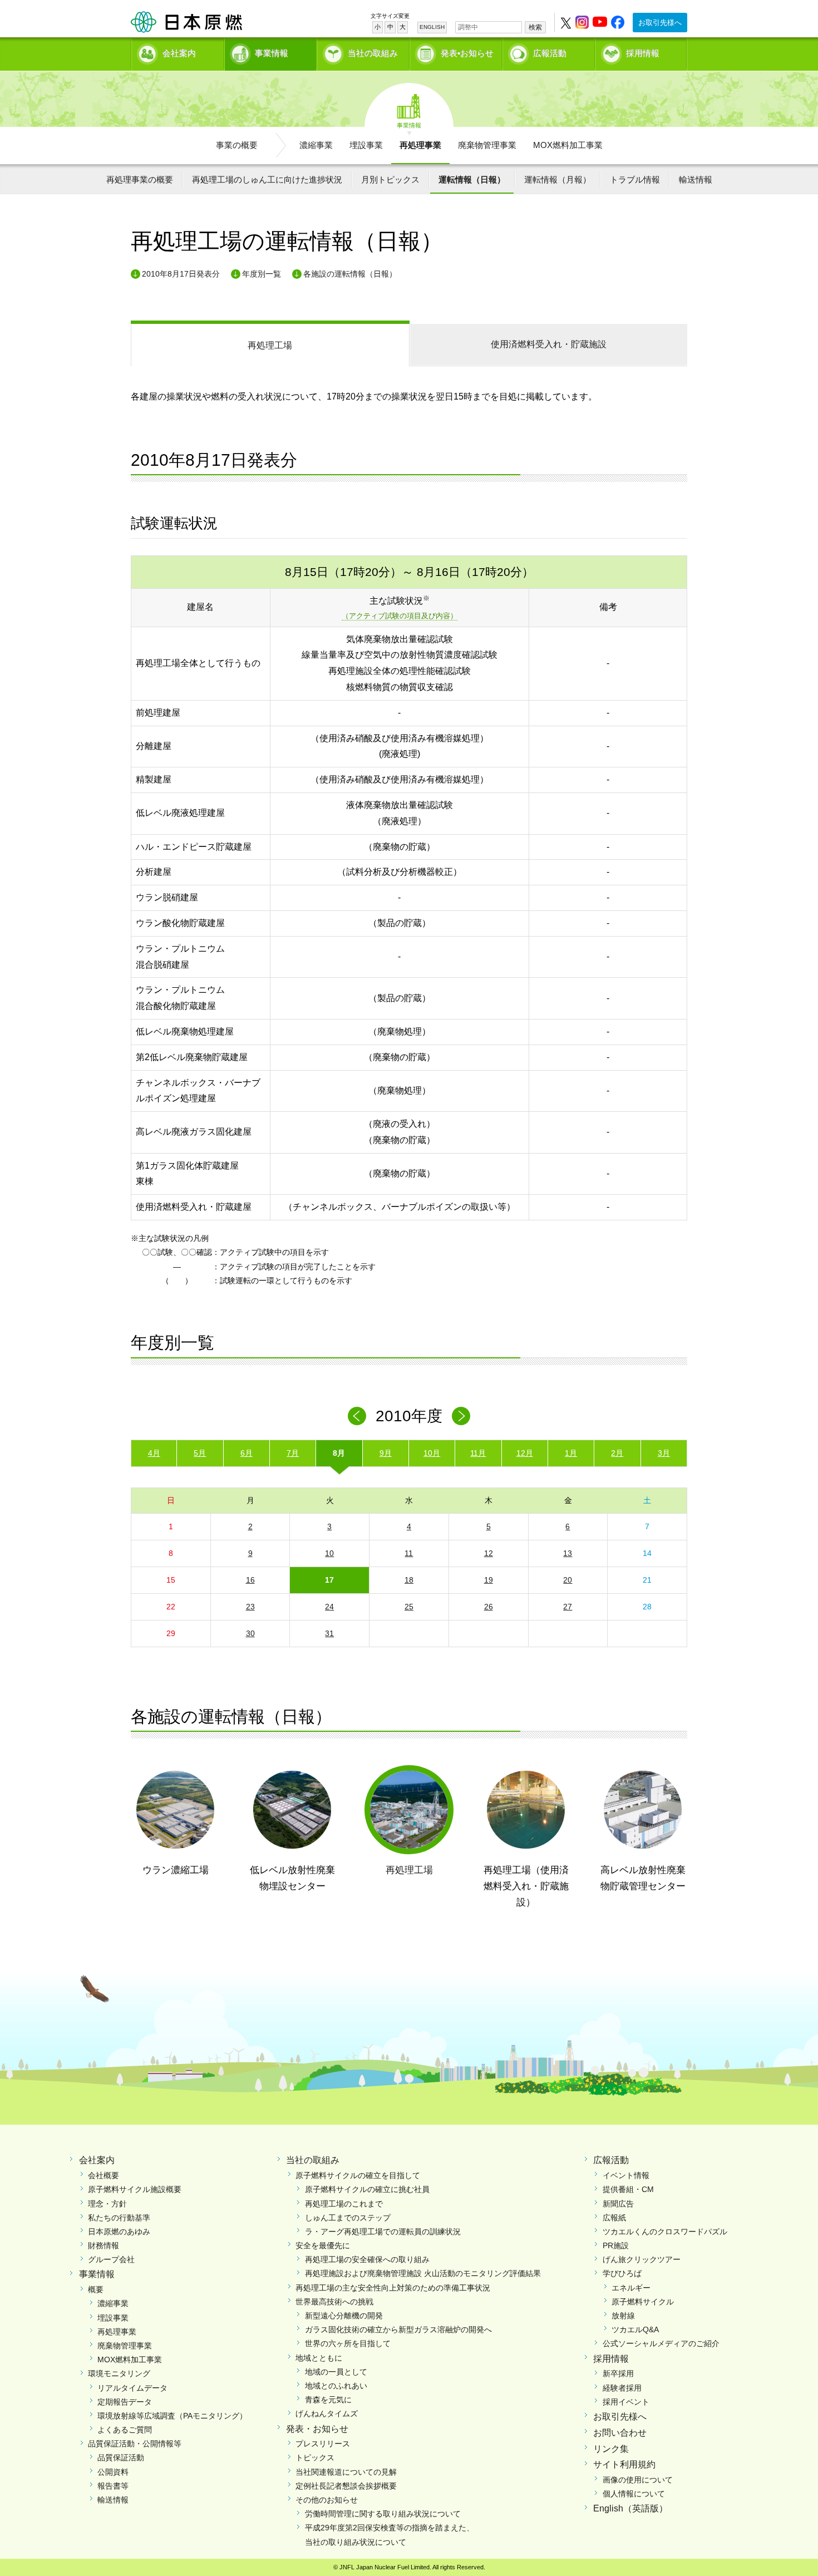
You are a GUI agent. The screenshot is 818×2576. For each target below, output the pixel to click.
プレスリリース (323, 2444)
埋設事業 (366, 145)
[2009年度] (357, 1416)
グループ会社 (111, 2259)
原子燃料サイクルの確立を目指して (358, 2175)
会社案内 (179, 53)
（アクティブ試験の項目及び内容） (400, 616)
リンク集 (611, 2449)
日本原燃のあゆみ (119, 2232)
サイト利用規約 (624, 2464)
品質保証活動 (121, 2457)
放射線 (623, 2316)
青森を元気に (328, 2400)
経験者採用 (622, 2388)
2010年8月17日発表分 (181, 274)
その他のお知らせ (327, 2500)
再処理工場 (270, 345)
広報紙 (614, 2218)
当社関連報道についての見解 (346, 2472)
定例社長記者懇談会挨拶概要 (346, 2486)
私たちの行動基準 (119, 2218)
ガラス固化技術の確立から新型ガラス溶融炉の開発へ (398, 2329)
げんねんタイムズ (327, 2414)
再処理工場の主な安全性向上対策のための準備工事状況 (393, 2288)
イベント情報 (626, 2175)
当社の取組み (373, 53)
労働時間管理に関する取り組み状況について (383, 2514)
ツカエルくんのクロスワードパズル (665, 2232)
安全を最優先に (323, 2245)
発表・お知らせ (317, 2429)
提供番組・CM (628, 2189)
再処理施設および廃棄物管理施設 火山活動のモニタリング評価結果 (423, 2273)
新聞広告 (618, 2204)
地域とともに (319, 2358)
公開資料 (113, 2472)
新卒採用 (618, 2373)
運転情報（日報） (472, 179)
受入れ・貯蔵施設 (549, 344)
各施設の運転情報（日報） (350, 274)
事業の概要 (237, 145)
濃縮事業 (316, 145)
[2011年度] (461, 1416)
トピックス (315, 2457)
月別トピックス (390, 179)
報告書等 (113, 2486)
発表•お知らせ (467, 53)
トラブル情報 (635, 179)
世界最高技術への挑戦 (334, 2302)
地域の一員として (336, 2372)
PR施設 (616, 2245)
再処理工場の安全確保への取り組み (367, 2259)
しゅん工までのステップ (348, 2218)
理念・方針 (107, 2204)
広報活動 (550, 53)
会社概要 (104, 2175)
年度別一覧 (262, 274)
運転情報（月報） (558, 179)
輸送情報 (696, 179)
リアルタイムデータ (132, 2388)
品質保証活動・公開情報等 (135, 2444)
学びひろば (622, 2273)
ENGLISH (432, 27)
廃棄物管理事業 (487, 145)
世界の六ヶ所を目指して (348, 2343)
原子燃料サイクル (643, 2302)
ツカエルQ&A (635, 2329)
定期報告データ (125, 2402)
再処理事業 (420, 145)
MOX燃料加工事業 (568, 145)
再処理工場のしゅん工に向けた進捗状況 (267, 179)
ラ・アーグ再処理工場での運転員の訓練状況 (383, 2232)
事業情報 (272, 53)
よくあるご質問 (125, 2430)
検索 (535, 27)
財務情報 (104, 2245)
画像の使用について (638, 2480)
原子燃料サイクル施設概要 (135, 2189)
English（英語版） (630, 2508)
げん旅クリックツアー (642, 2259)
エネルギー (631, 2288)
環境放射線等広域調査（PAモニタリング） (172, 2416)
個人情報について (634, 2494)
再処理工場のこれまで (344, 2204)
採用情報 (643, 53)
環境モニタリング (119, 2373)
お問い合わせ (620, 2433)
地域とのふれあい (336, 2386)
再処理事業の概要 (140, 179)
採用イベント (626, 2402)
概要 (96, 2289)
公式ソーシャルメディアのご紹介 (661, 2343)
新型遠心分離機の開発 (344, 2316)
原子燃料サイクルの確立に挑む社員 (367, 2189)
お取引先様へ (660, 23)
